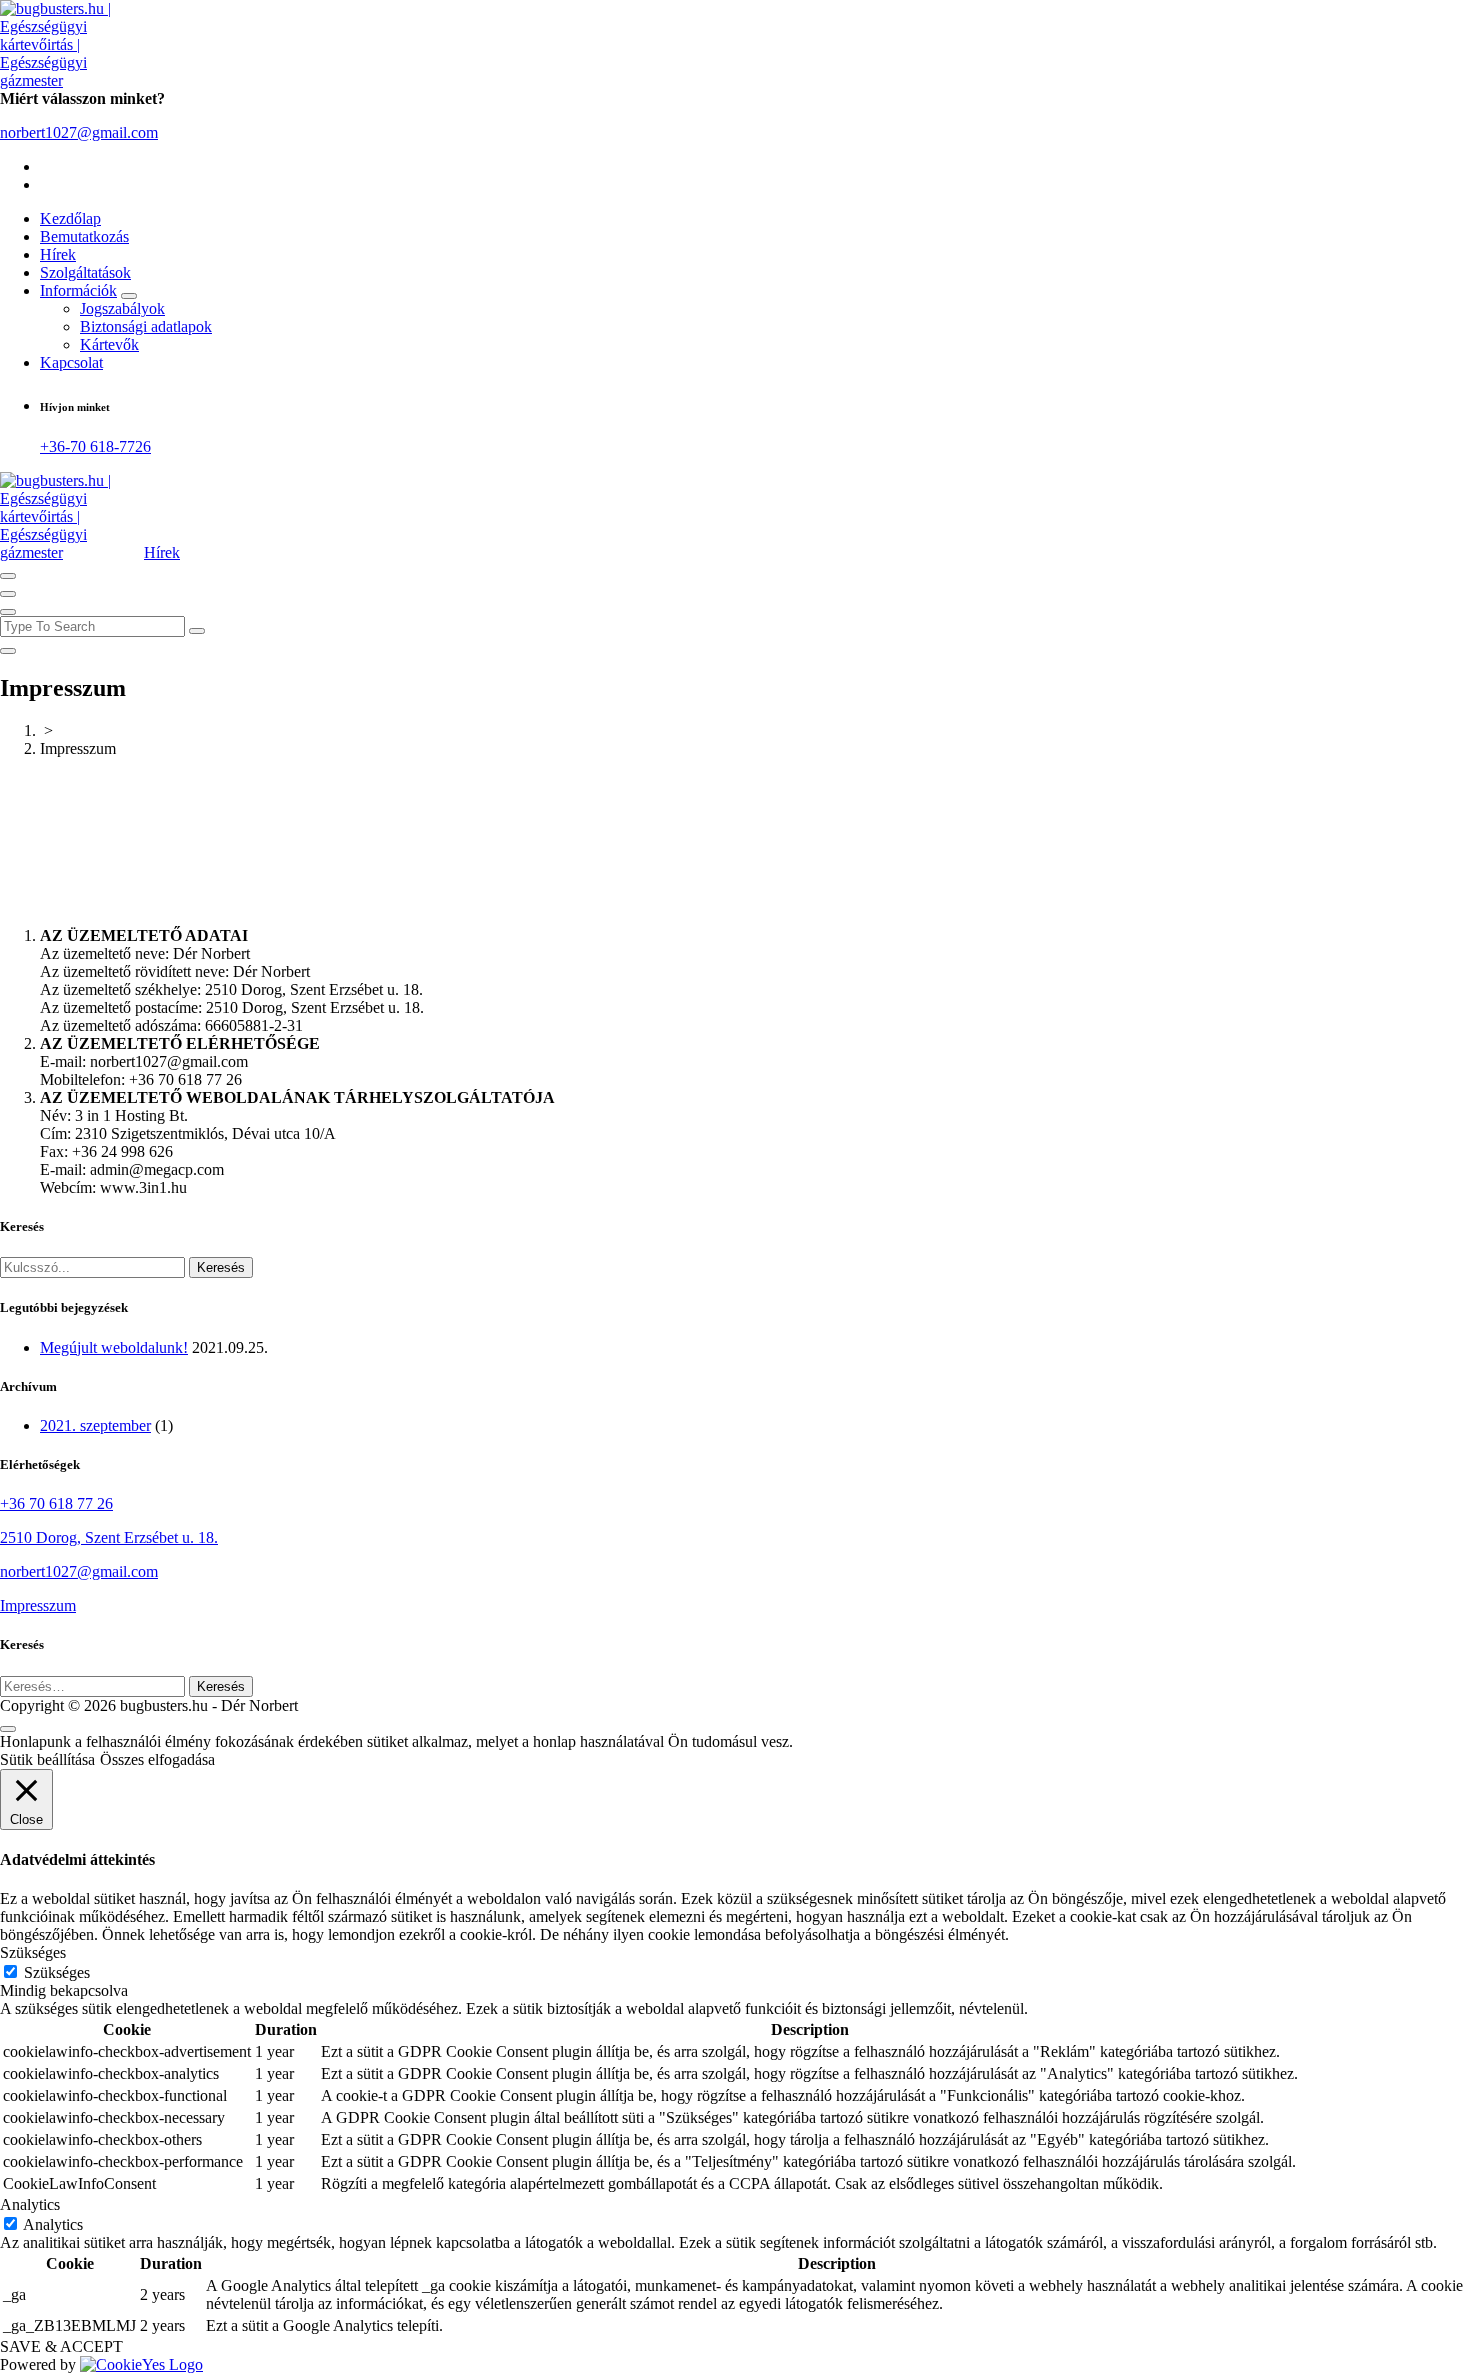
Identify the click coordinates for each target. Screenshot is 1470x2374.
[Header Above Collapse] (8, 612)
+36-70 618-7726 (95, 446)
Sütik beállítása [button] (47, 1759)
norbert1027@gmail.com (79, 132)
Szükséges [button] (33, 1952)
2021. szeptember (95, 1425)
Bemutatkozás (84, 236)
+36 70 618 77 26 (56, 1503)
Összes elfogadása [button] (157, 1759)
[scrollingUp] (8, 1729)
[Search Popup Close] (8, 651)
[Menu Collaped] (8, 576)
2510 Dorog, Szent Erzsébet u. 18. (109, 1537)
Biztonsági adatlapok (146, 326)
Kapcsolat (71, 362)
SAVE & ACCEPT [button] (61, 2346)
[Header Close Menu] (8, 594)
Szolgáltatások (85, 272)
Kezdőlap (70, 218)
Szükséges (57, 1972)
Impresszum (38, 1605)
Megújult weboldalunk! (114, 1347)
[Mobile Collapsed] (129, 296)
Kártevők (109, 344)
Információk (78, 290)
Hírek (58, 254)
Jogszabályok (122, 308)
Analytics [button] (30, 2204)
